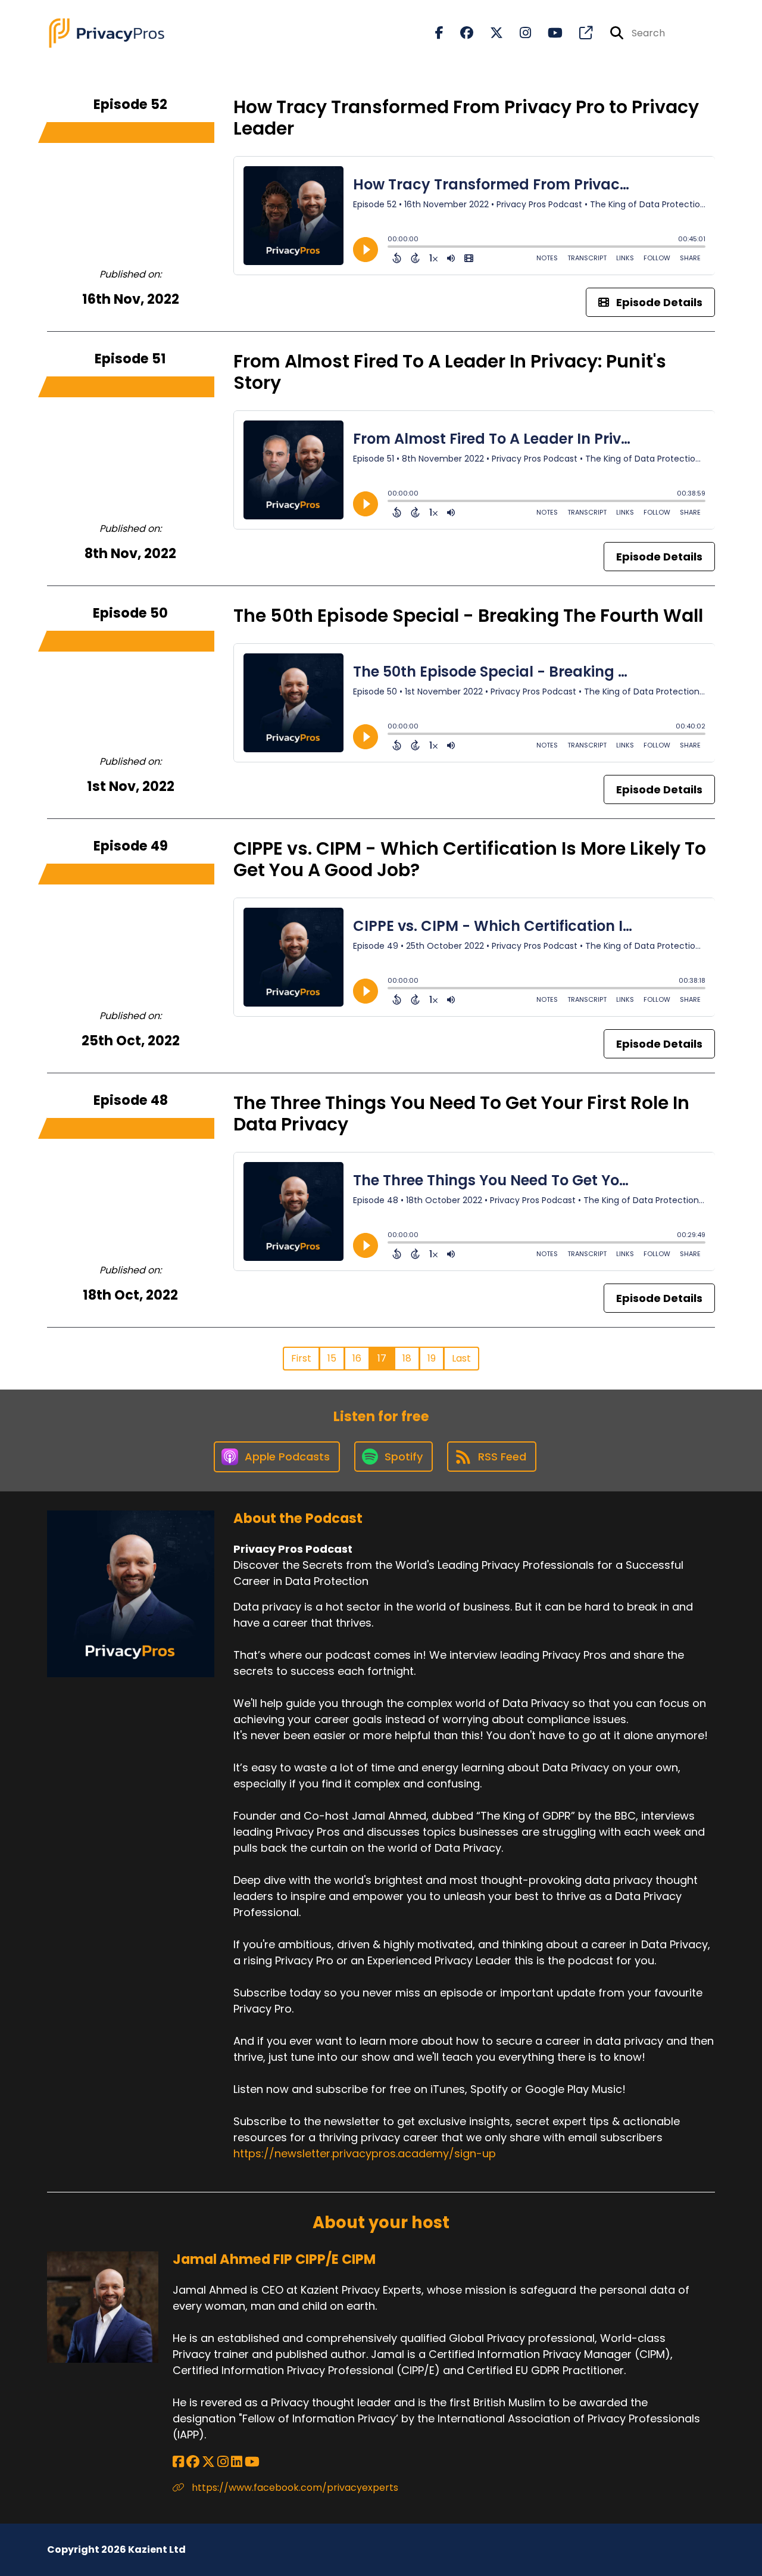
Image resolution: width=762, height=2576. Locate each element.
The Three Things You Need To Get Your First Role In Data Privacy (461, 1113)
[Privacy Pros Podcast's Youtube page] (548, 33)
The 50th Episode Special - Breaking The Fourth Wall (468, 616)
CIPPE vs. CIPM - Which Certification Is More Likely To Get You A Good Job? (470, 859)
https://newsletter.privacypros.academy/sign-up (365, 2153)
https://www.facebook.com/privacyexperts (294, 2488)
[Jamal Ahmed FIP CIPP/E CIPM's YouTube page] (252, 2462)
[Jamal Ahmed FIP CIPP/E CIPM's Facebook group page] (193, 2462)
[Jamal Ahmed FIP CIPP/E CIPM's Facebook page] (178, 2462)
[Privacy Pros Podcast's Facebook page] (439, 33)
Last (461, 1358)
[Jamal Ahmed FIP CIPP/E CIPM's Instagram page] (223, 2462)
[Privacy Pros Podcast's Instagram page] (518, 33)
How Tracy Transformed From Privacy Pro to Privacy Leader (466, 118)
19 (432, 1358)
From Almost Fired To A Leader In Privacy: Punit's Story (450, 372)
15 (332, 1358)
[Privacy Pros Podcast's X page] (489, 33)
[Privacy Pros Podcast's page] (579, 33)
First (301, 1358)
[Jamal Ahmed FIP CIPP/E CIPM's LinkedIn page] (237, 2462)
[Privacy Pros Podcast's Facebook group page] (460, 33)
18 (407, 1358)
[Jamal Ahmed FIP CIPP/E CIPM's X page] (208, 2462)
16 (357, 1358)
